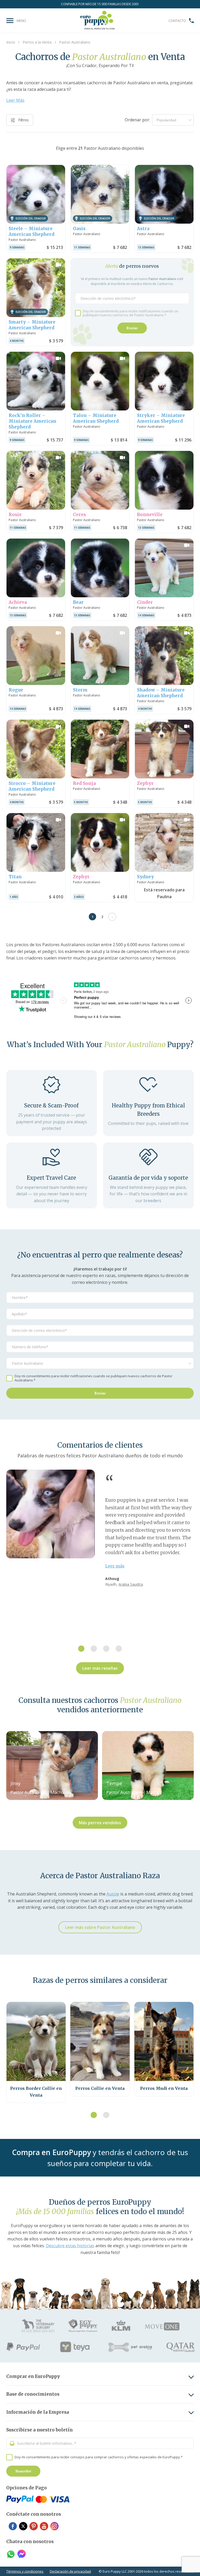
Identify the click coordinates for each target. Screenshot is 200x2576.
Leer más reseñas (100, 1668)
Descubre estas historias (70, 2246)
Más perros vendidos (100, 1823)
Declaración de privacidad (70, 2571)
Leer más (115, 1566)
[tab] (81, 1649)
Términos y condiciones (25, 2571)
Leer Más (15, 100)
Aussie (113, 1894)
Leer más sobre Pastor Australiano (100, 1927)
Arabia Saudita (131, 1584)
